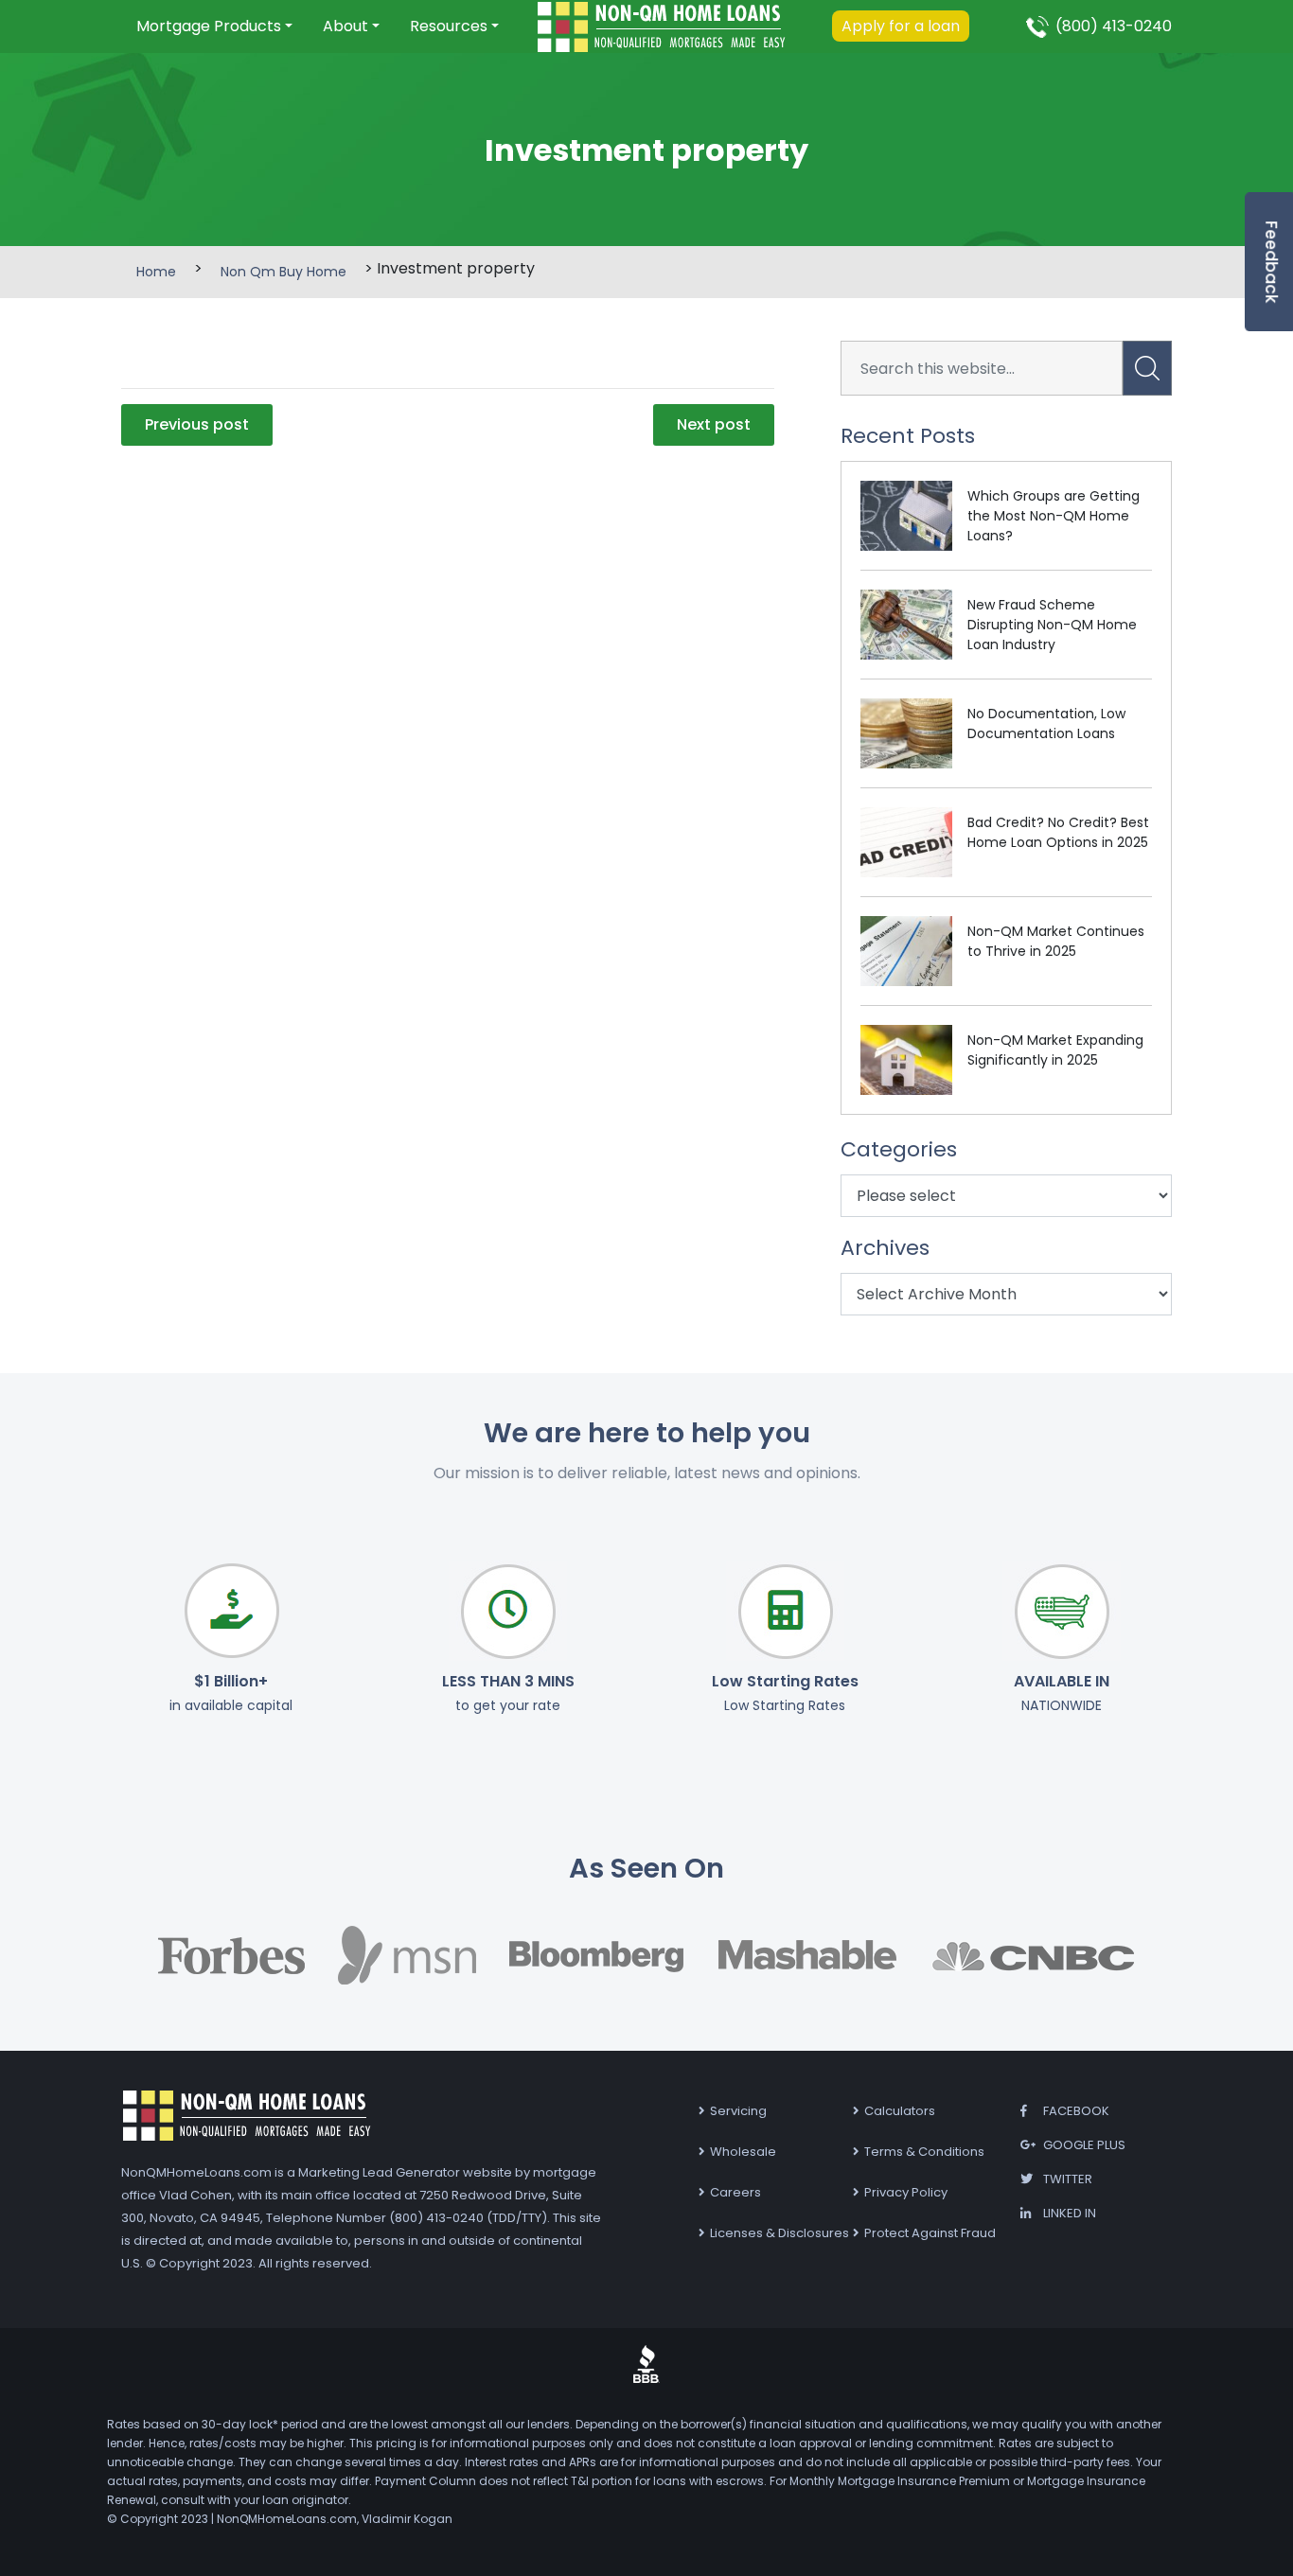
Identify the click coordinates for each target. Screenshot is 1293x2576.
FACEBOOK (1076, 2111)
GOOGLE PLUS (1084, 2145)
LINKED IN (1070, 2213)
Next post (714, 424)
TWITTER (1068, 2179)
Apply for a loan (901, 26)
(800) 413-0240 (1114, 26)
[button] (214, 26)
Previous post (197, 424)
